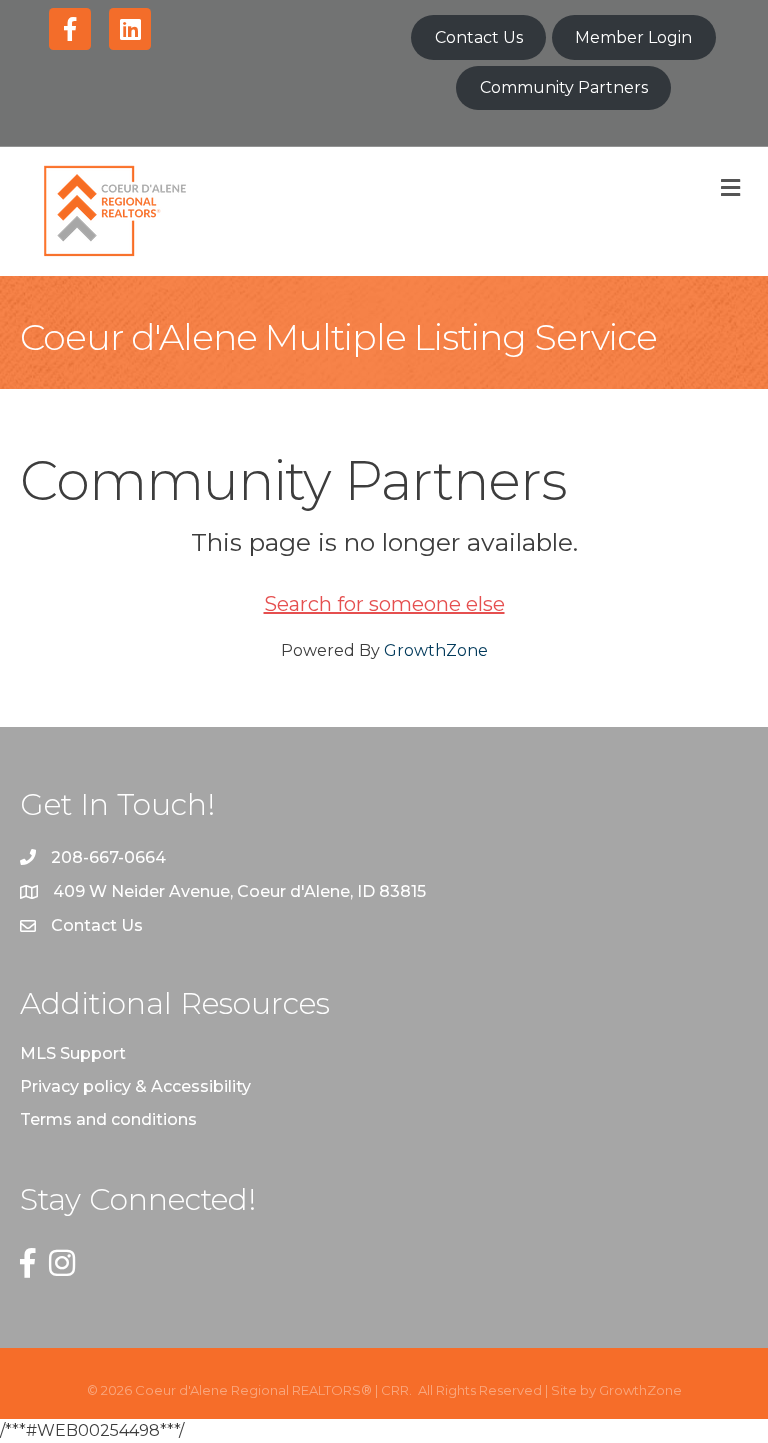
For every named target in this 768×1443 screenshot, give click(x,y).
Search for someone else (384, 604)
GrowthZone (436, 650)
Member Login (633, 37)
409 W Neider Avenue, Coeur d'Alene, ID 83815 (239, 891)
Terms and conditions (108, 1119)
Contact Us (479, 37)
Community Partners (564, 87)
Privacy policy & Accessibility (135, 1086)
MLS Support (73, 1053)
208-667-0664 (108, 857)
